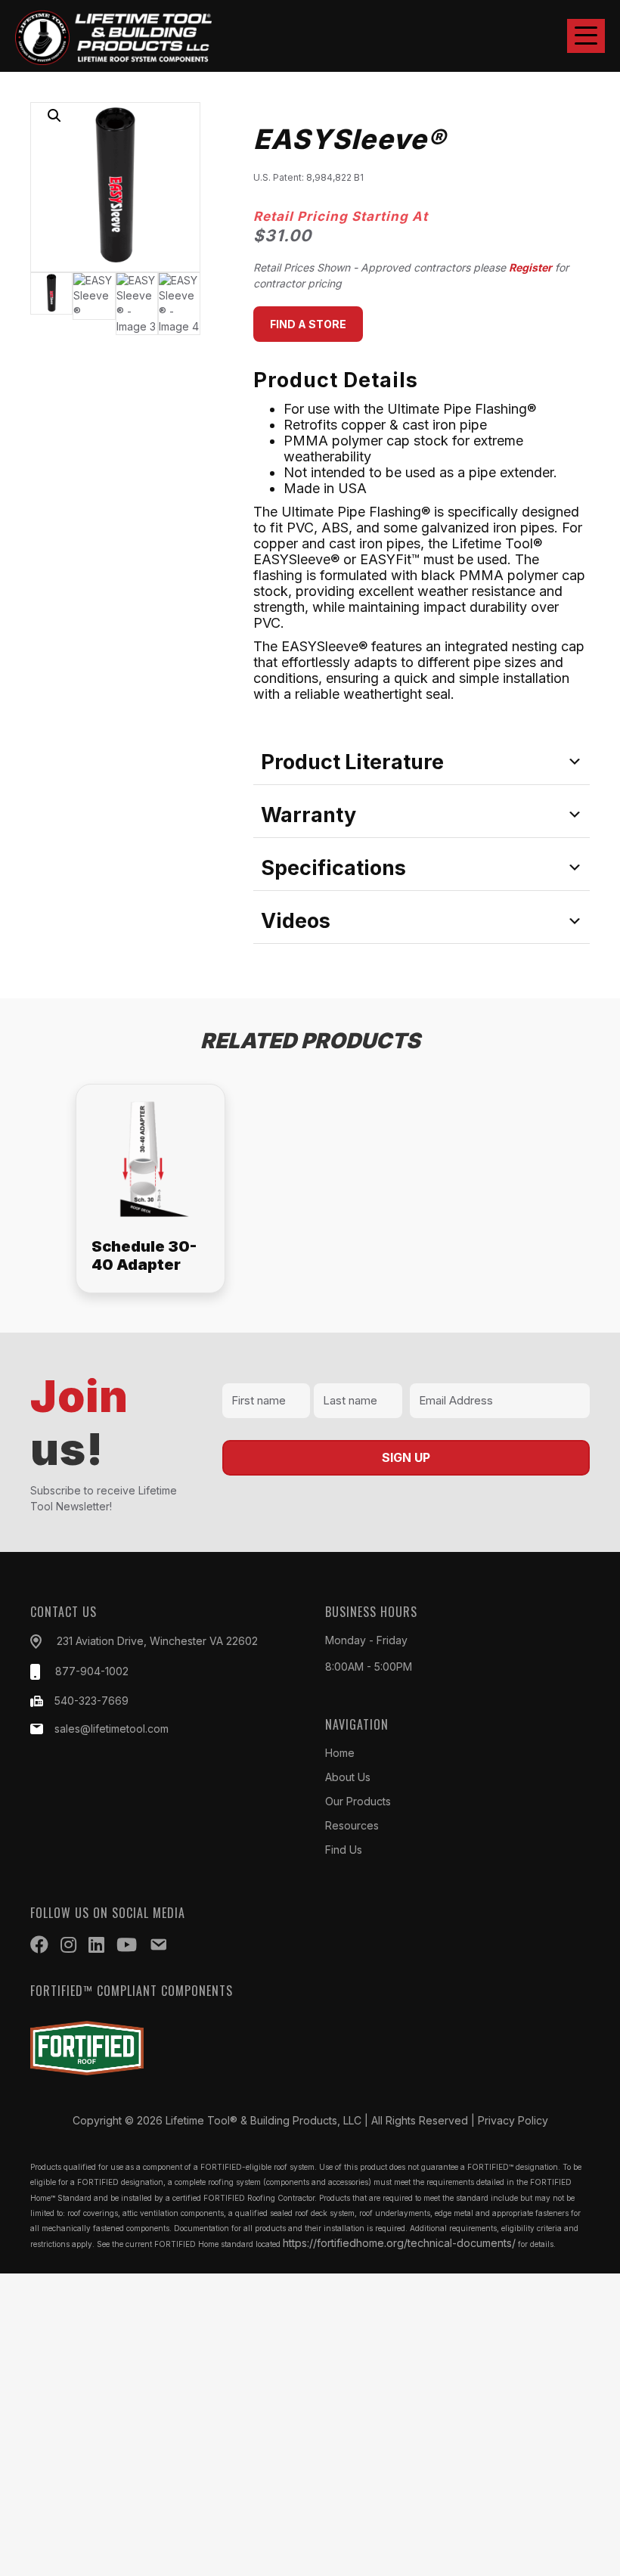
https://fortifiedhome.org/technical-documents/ (399, 2243)
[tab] (422, 762)
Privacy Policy (513, 2120)
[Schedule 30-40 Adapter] (150, 1188)
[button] (586, 36)
